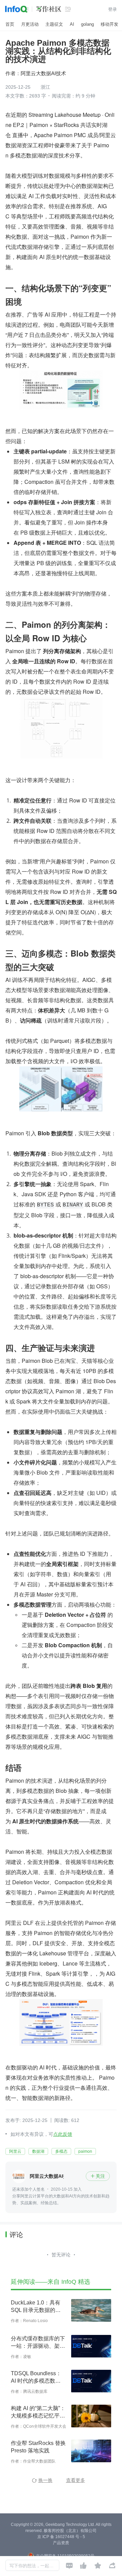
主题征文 (54, 24)
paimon (85, 2151)
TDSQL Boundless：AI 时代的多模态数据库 (36, 2378)
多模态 (61, 2151)
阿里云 (15, 2151)
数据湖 (38, 2151)
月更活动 (30, 24)
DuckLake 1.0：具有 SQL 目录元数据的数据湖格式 (36, 2307)
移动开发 (109, 24)
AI (72, 24)
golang (87, 24)
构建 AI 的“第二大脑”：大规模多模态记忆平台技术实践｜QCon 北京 (38, 2412)
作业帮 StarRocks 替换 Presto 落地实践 (38, 2447)
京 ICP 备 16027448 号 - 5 (61, 2537)
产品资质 (61, 2543)
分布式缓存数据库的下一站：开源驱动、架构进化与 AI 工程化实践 (38, 2343)
